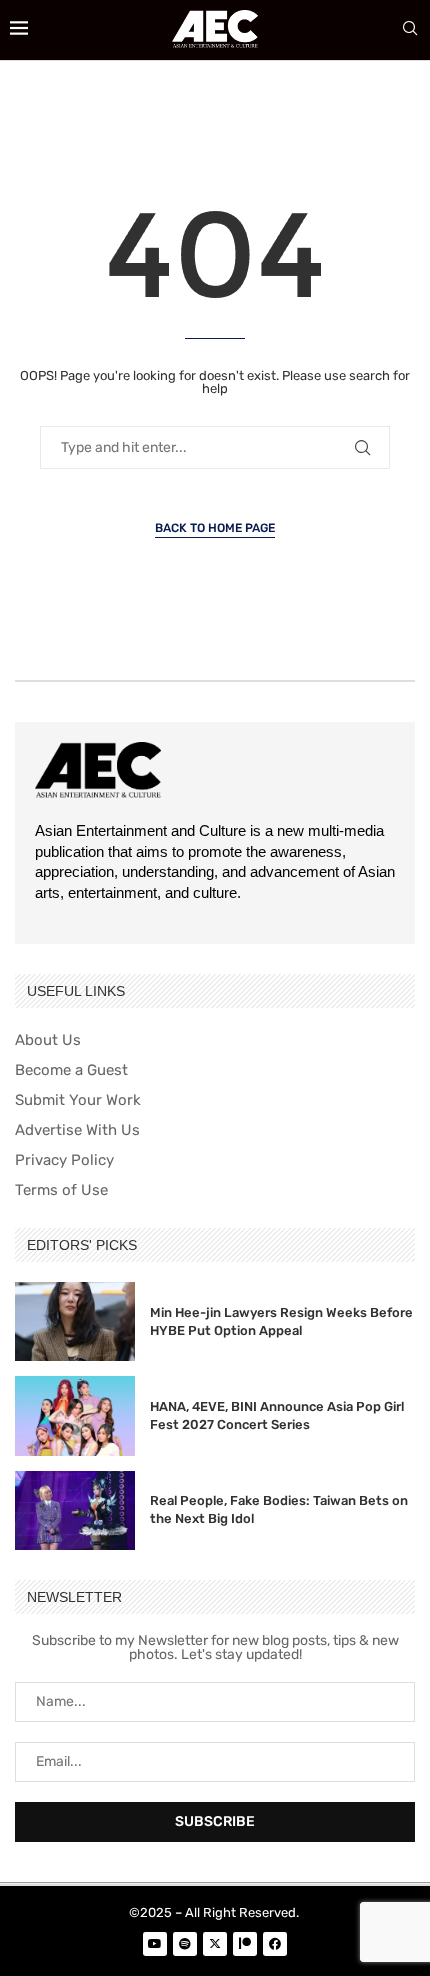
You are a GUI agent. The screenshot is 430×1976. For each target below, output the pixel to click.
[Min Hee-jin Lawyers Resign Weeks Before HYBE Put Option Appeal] (75, 1321)
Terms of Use (61, 1190)
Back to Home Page (215, 528)
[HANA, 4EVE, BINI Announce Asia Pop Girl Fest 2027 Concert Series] (75, 1415)
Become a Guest (71, 1070)
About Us (48, 1040)
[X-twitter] (215, 1944)
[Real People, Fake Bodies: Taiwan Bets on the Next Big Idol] (75, 1510)
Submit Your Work (78, 1100)
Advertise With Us (77, 1130)
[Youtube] (155, 1944)
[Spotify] (185, 1944)
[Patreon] (245, 1944)
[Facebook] (275, 1944)
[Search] (410, 29)
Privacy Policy (64, 1160)
